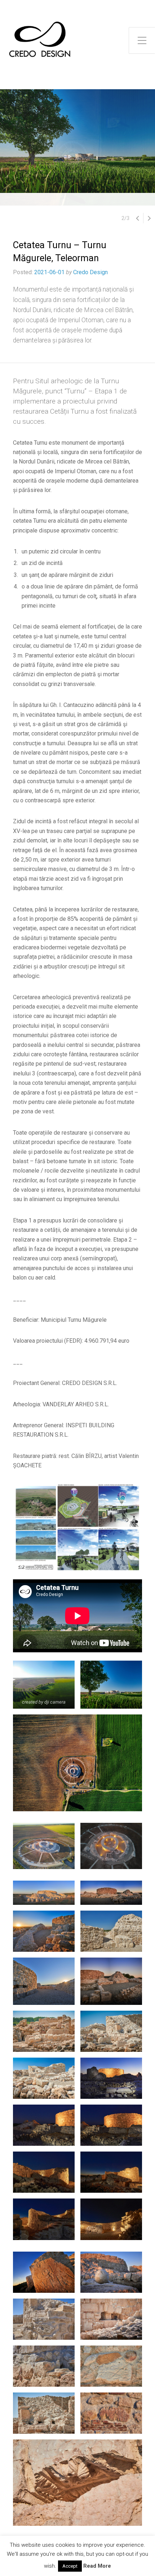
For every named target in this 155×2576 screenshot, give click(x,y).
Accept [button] (70, 2566)
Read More (97, 2566)
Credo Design (90, 272)
